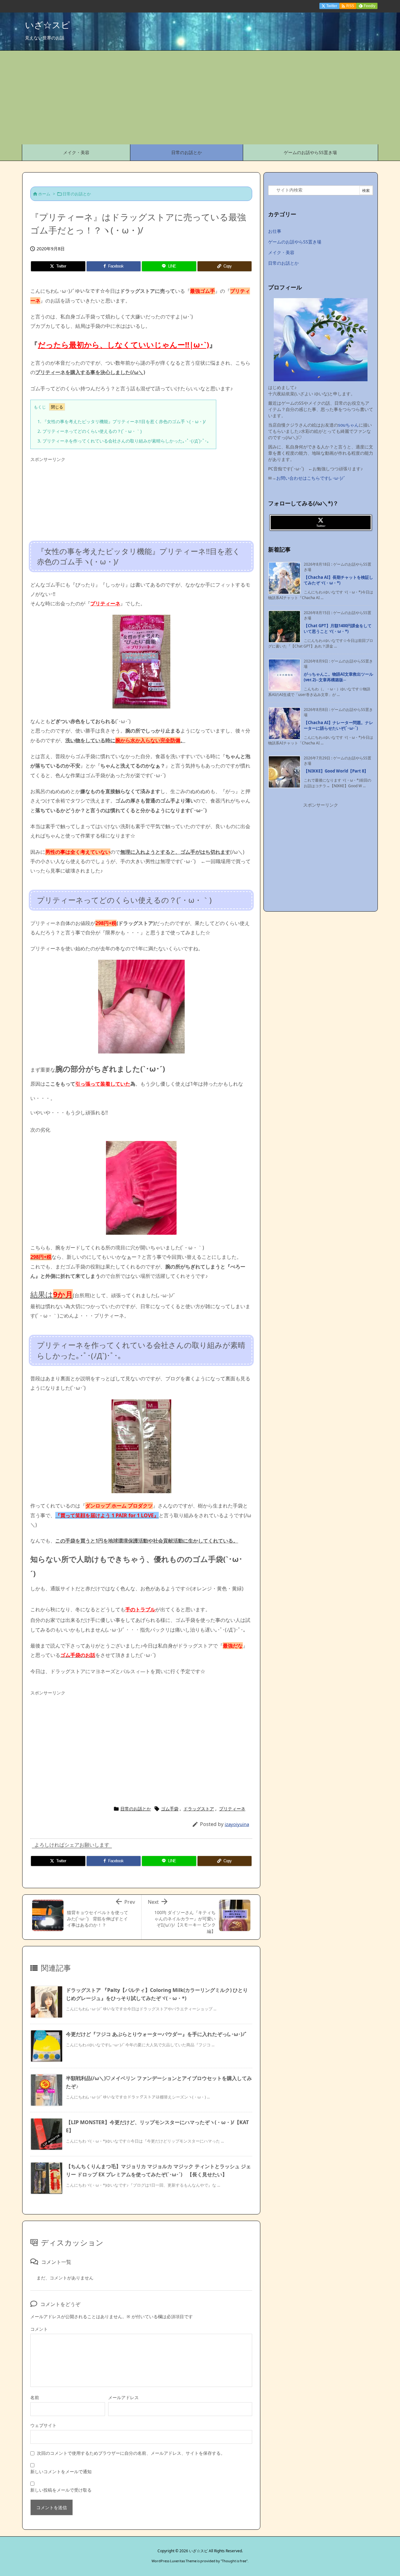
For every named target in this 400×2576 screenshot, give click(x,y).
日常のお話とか (77, 194)
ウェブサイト (43, 2425)
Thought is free (234, 2561)
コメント (39, 2329)
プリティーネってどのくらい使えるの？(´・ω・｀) (90, 431)
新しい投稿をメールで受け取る (61, 2490)
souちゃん (348, 425)
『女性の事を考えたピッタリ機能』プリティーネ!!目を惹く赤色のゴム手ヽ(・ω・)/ (122, 421)
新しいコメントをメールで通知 (61, 2471)
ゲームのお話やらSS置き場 (295, 242)
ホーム (44, 194)
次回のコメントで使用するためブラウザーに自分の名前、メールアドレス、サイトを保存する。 (131, 2453)
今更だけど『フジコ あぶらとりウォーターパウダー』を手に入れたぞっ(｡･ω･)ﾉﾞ (157, 2034)
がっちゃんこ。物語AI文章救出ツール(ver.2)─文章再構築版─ (338, 677)
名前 (35, 2397)
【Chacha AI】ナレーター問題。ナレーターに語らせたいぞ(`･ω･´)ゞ (338, 725)
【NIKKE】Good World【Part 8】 (336, 771)
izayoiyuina (237, 1824)
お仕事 (275, 231)
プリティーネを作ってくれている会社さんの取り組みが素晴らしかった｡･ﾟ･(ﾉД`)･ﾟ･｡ (123, 441)
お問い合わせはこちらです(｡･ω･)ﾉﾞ (311, 478)
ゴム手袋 (170, 1809)
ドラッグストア (199, 1809)
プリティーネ (232, 1809)
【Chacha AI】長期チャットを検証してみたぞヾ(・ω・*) (338, 580)
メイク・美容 (281, 252)
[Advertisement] (200, 98)
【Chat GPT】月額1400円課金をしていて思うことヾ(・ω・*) (338, 628)
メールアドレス (123, 2397)
